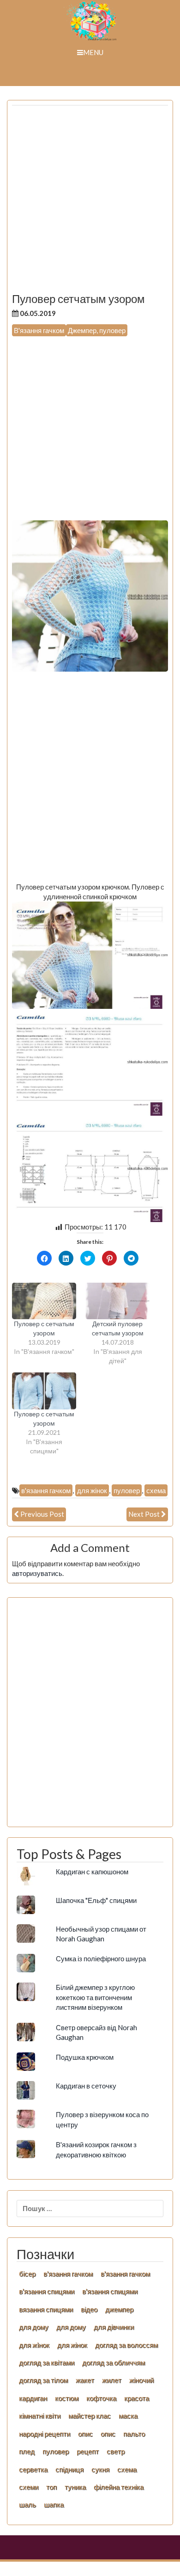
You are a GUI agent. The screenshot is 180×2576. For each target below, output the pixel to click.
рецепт (88, 2451)
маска (128, 2415)
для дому (34, 2327)
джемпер (119, 2309)
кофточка (101, 2398)
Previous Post (42, 1514)
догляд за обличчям (114, 2362)
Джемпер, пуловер (97, 330)
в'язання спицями (47, 2291)
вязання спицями (46, 2309)
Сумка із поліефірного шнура (101, 1958)
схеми (29, 2487)
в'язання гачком (46, 1490)
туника (75, 2487)
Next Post (144, 1514)
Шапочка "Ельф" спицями (96, 1900)
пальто (134, 2434)
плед (27, 2451)
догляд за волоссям (126, 2345)
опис (85, 2434)
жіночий (141, 2380)
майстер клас (90, 2415)
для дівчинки (114, 2327)
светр (116, 2451)
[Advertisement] (90, 203)
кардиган (33, 2398)
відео (89, 2309)
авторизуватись (37, 1573)
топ (51, 2487)
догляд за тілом (43, 2380)
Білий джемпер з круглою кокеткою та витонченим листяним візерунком (95, 1997)
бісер (27, 2273)
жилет (112, 2380)
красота (137, 2398)
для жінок (92, 1490)
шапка (54, 2504)
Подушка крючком (85, 2057)
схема (156, 1490)
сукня (100, 2469)
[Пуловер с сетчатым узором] (44, 1301)
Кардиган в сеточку (86, 2086)
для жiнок (34, 2345)
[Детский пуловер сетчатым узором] (117, 1301)
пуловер (127, 1490)
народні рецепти (45, 2434)
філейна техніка (119, 2487)
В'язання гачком (39, 330)
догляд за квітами (47, 2362)
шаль (27, 2504)
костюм (67, 2398)
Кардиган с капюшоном (92, 1872)
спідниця (69, 2469)
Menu (93, 52)
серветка (33, 2469)
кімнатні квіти (40, 2415)
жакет (85, 2380)
